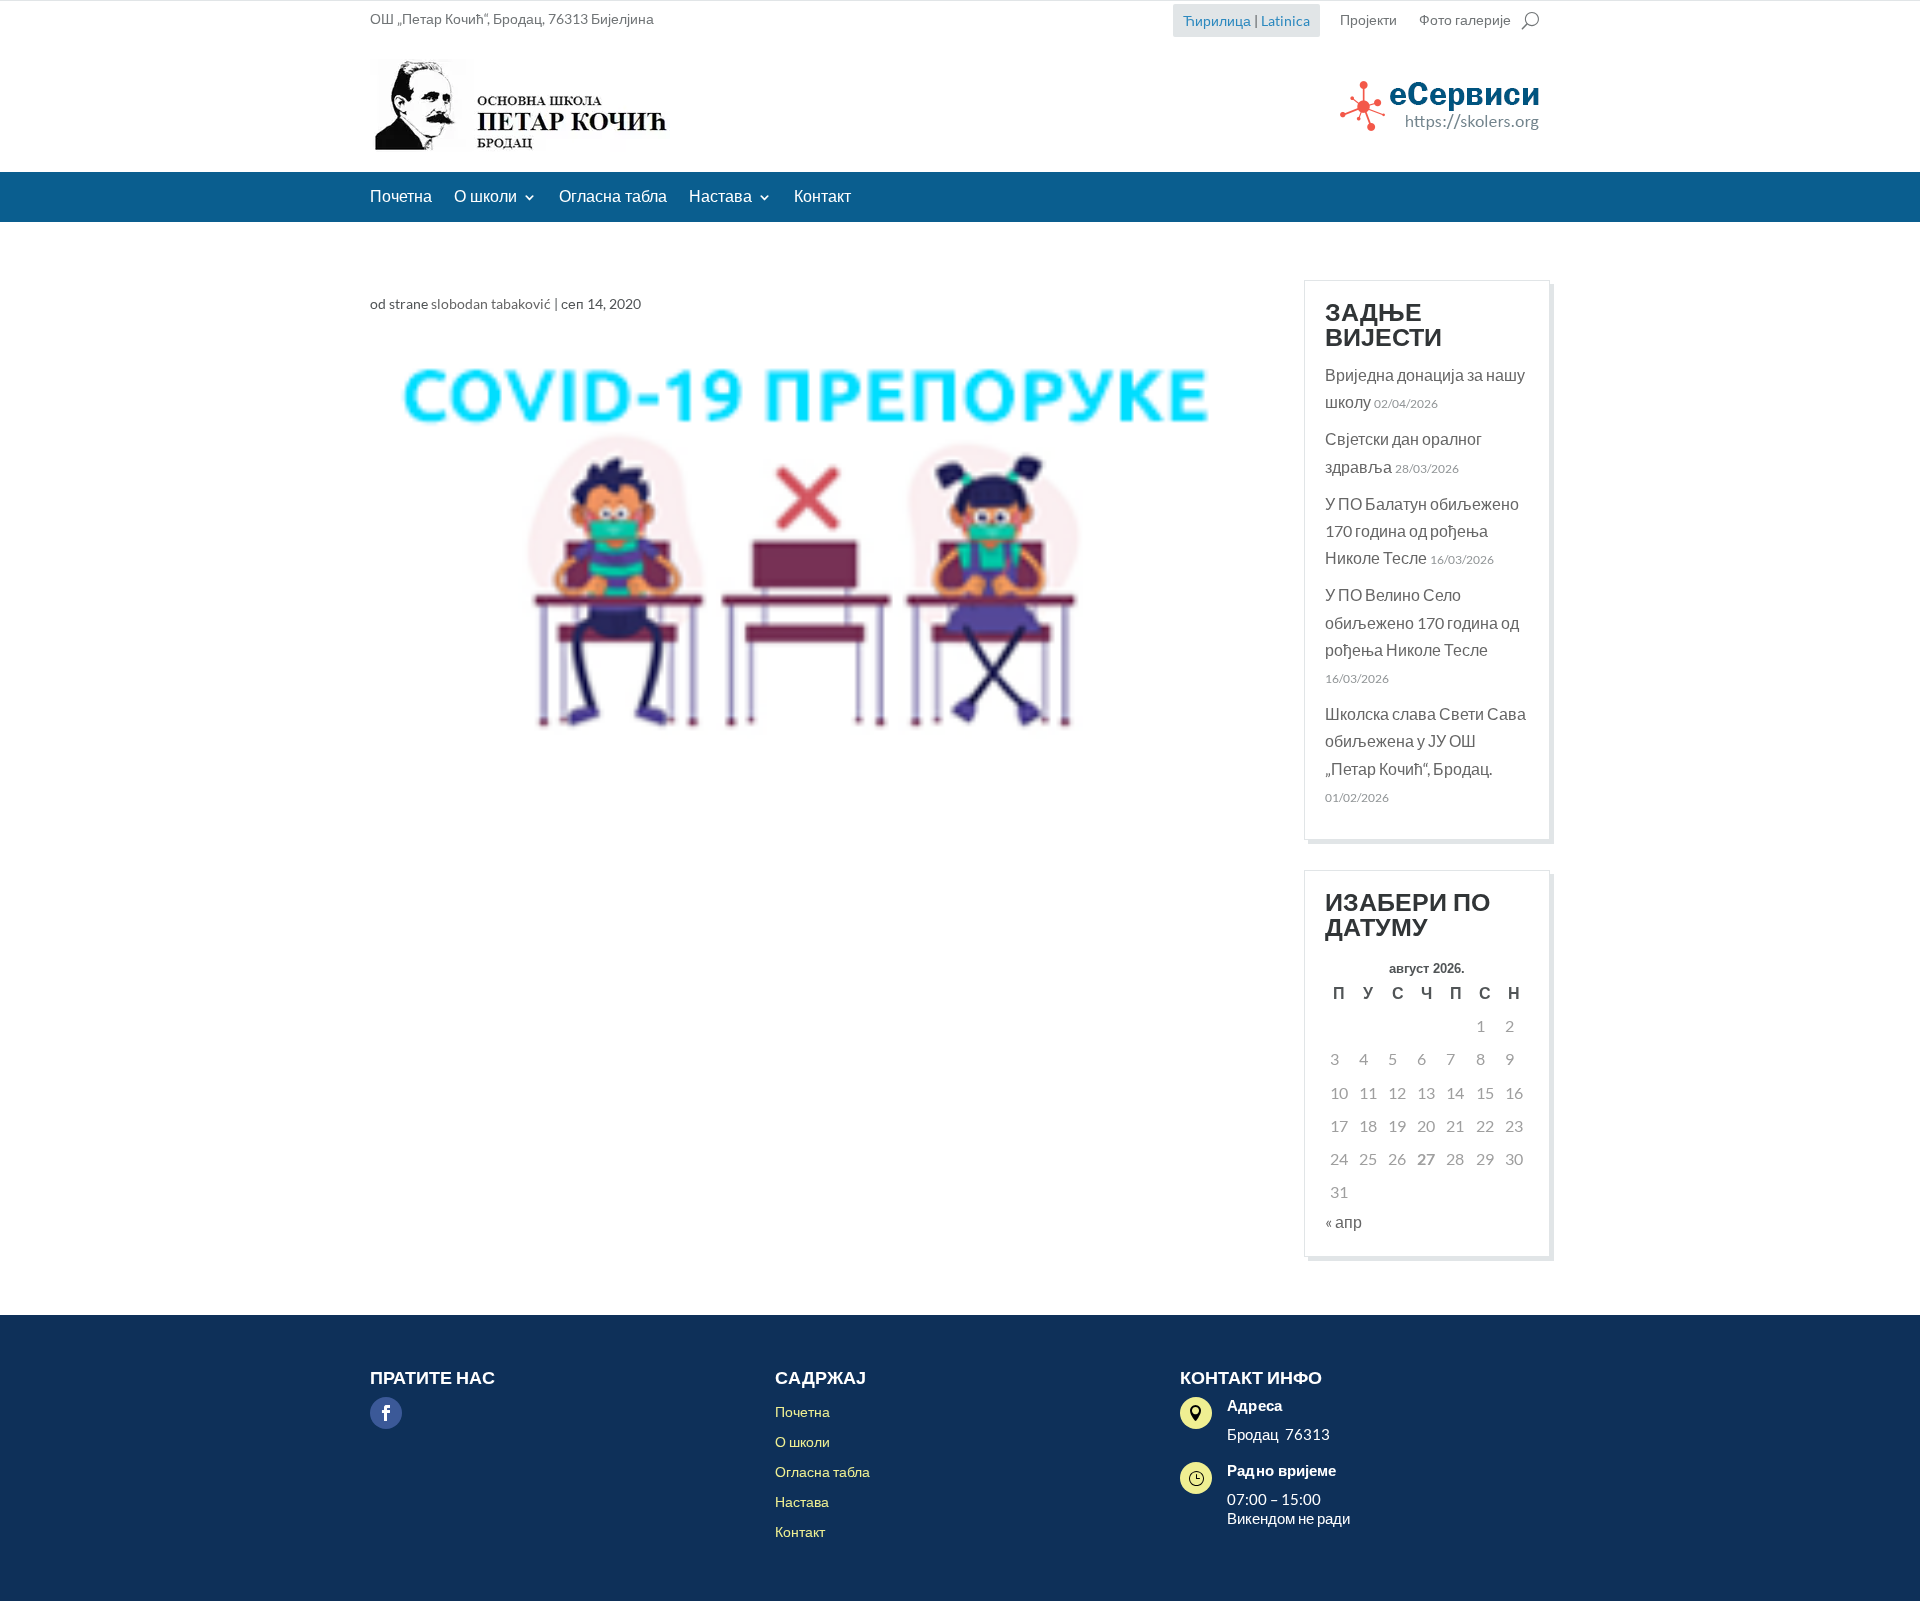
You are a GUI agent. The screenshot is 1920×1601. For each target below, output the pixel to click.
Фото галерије (1465, 20)
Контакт (822, 198)
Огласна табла (613, 198)
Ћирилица (1217, 20)
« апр (1343, 1221)
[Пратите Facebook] (386, 1413)
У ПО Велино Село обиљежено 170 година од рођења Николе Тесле (1422, 621)
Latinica (1285, 20)
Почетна (401, 198)
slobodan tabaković (491, 303)
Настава (720, 198)
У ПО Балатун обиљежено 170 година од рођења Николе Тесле (1422, 530)
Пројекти (1368, 20)
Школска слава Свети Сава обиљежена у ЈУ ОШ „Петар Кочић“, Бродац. (1425, 740)
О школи (485, 198)
